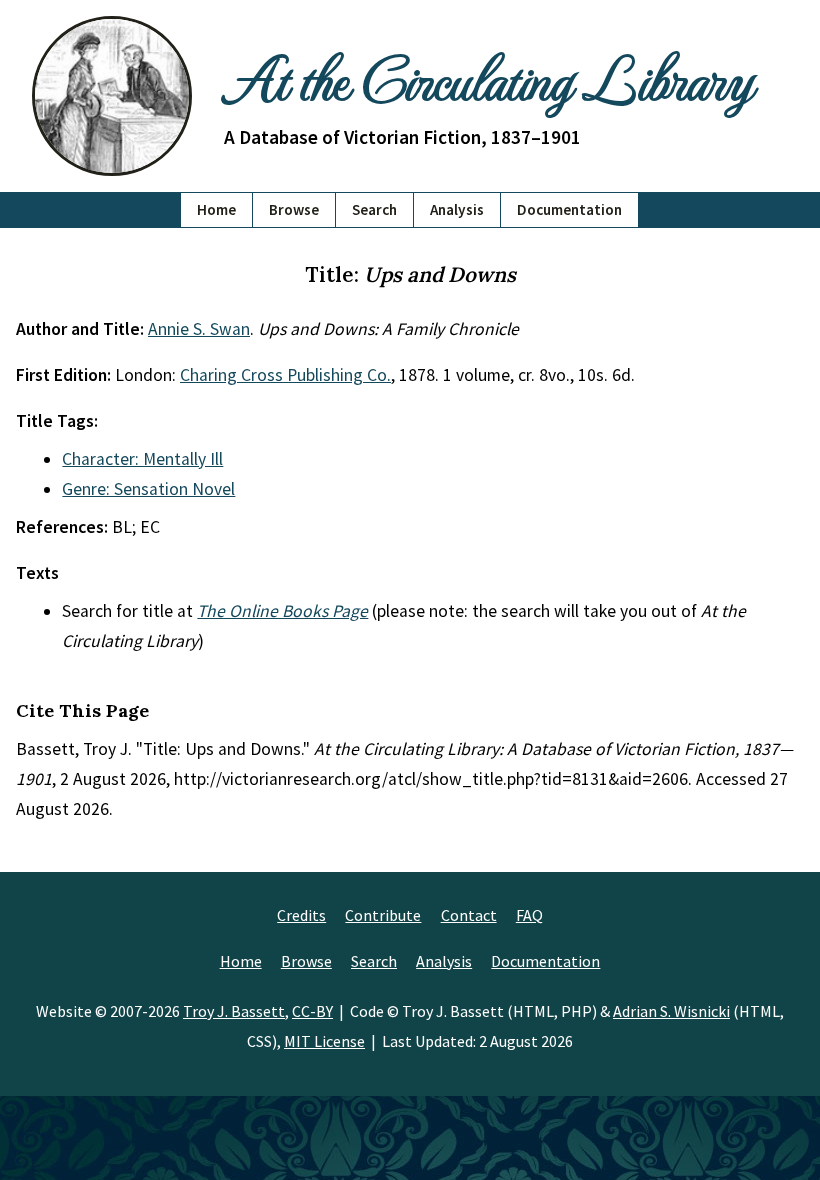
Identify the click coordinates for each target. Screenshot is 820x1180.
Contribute (383, 915)
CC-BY (312, 1011)
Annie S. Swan (199, 329)
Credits (301, 915)
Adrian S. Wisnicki (671, 1011)
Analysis (457, 209)
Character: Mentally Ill (142, 459)
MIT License (324, 1041)
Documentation (569, 209)
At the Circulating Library (488, 77)
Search (374, 209)
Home (216, 209)
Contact (469, 915)
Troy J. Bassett (234, 1011)
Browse (294, 209)
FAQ (529, 915)
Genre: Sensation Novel (148, 489)
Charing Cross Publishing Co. (285, 375)
